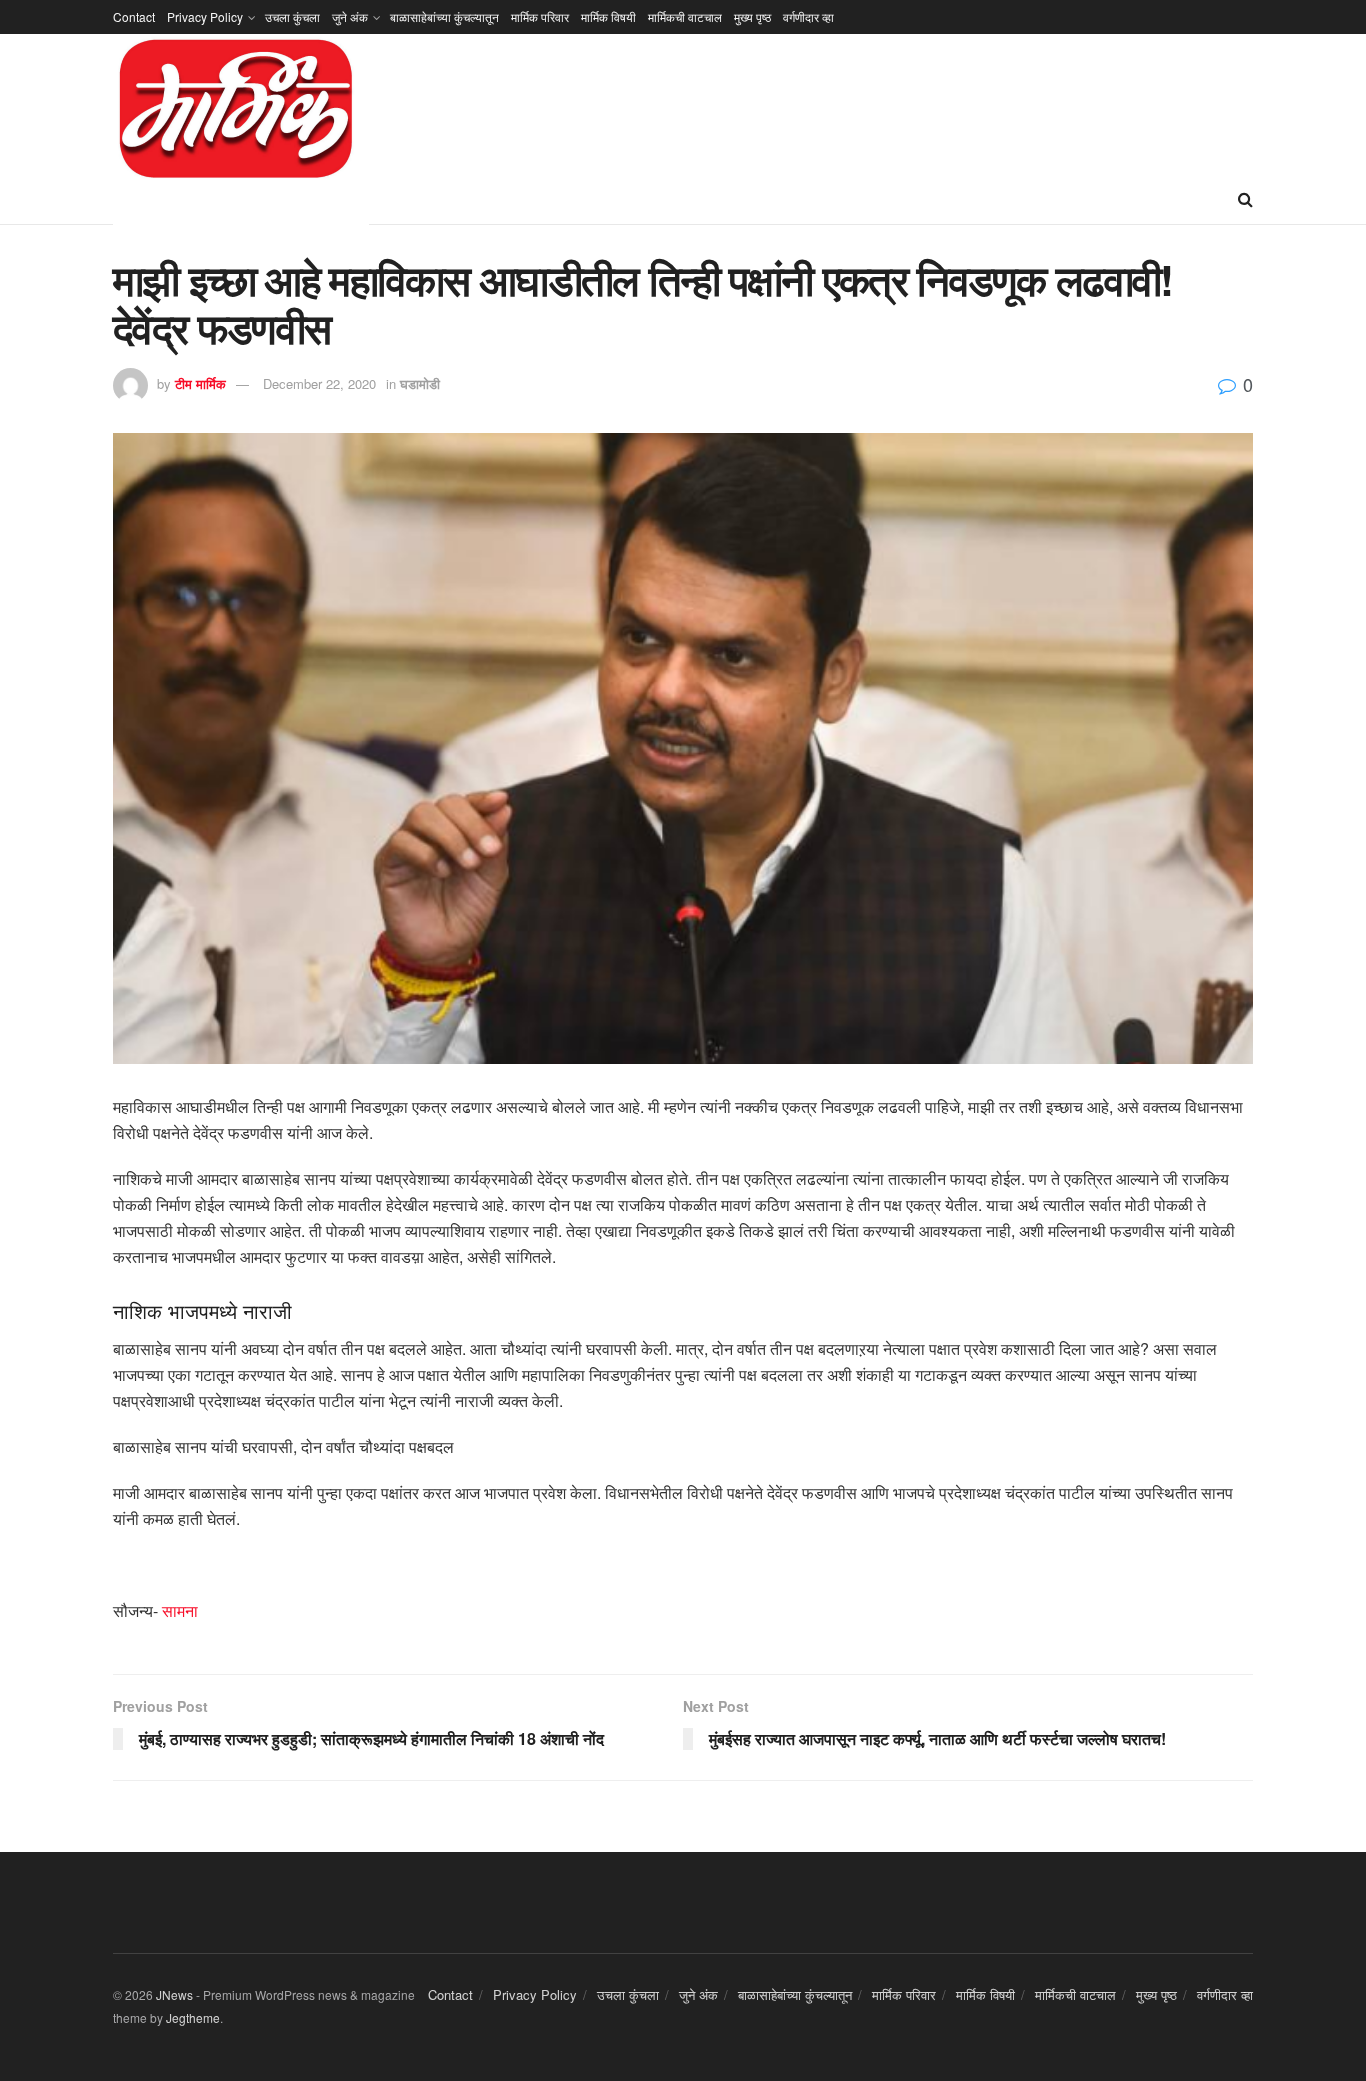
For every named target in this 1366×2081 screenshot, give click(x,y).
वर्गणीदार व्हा (808, 16)
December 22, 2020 (319, 383)
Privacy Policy (205, 16)
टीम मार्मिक (200, 383)
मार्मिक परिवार (540, 16)
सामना (180, 1610)
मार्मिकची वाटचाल (685, 16)
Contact (134, 16)
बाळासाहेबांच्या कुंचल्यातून (444, 16)
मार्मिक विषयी (608, 16)
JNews (174, 1994)
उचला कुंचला (292, 16)
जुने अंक (350, 16)
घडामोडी (420, 383)
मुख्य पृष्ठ (752, 16)
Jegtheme (193, 2017)
